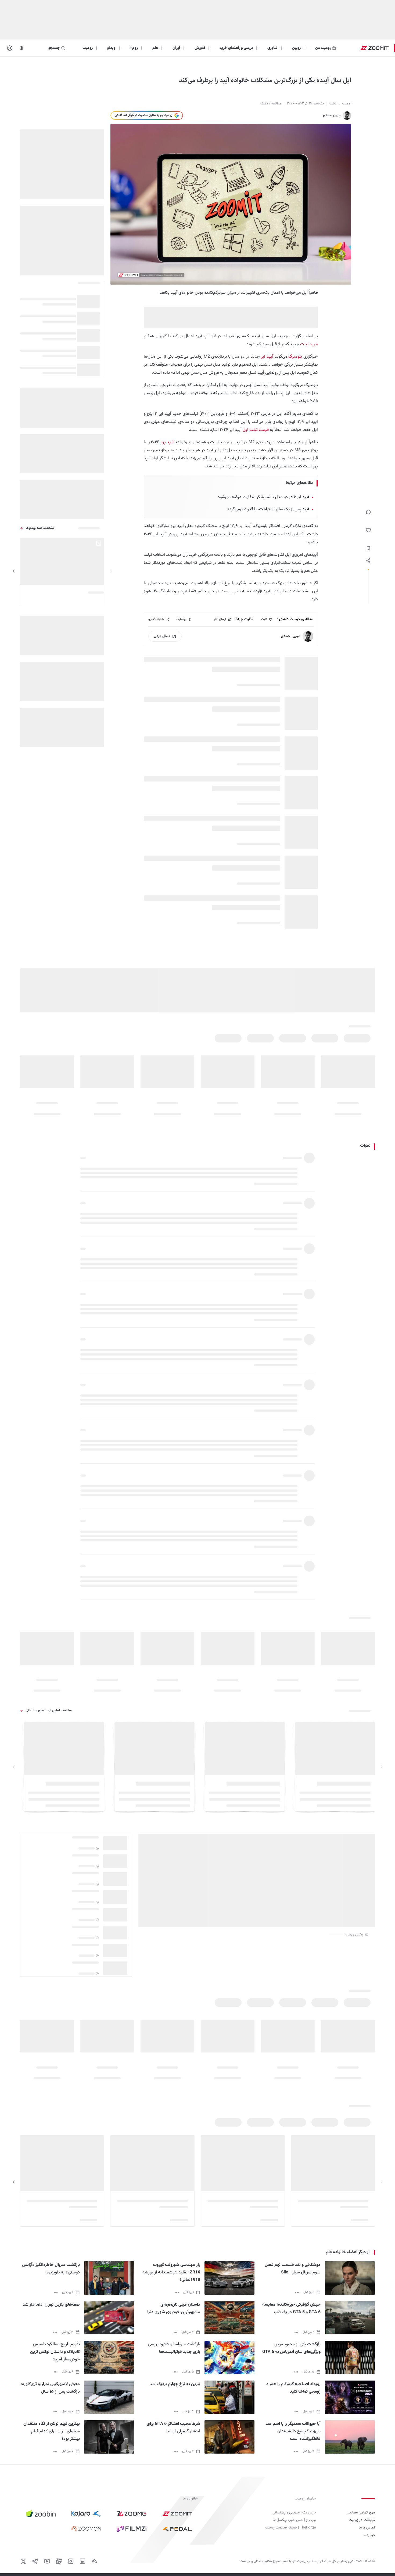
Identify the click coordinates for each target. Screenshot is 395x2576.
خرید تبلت (309, 344)
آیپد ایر (267, 357)
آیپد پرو (167, 442)
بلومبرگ (295, 357)
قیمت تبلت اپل (256, 430)
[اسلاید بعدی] (14, 571)
